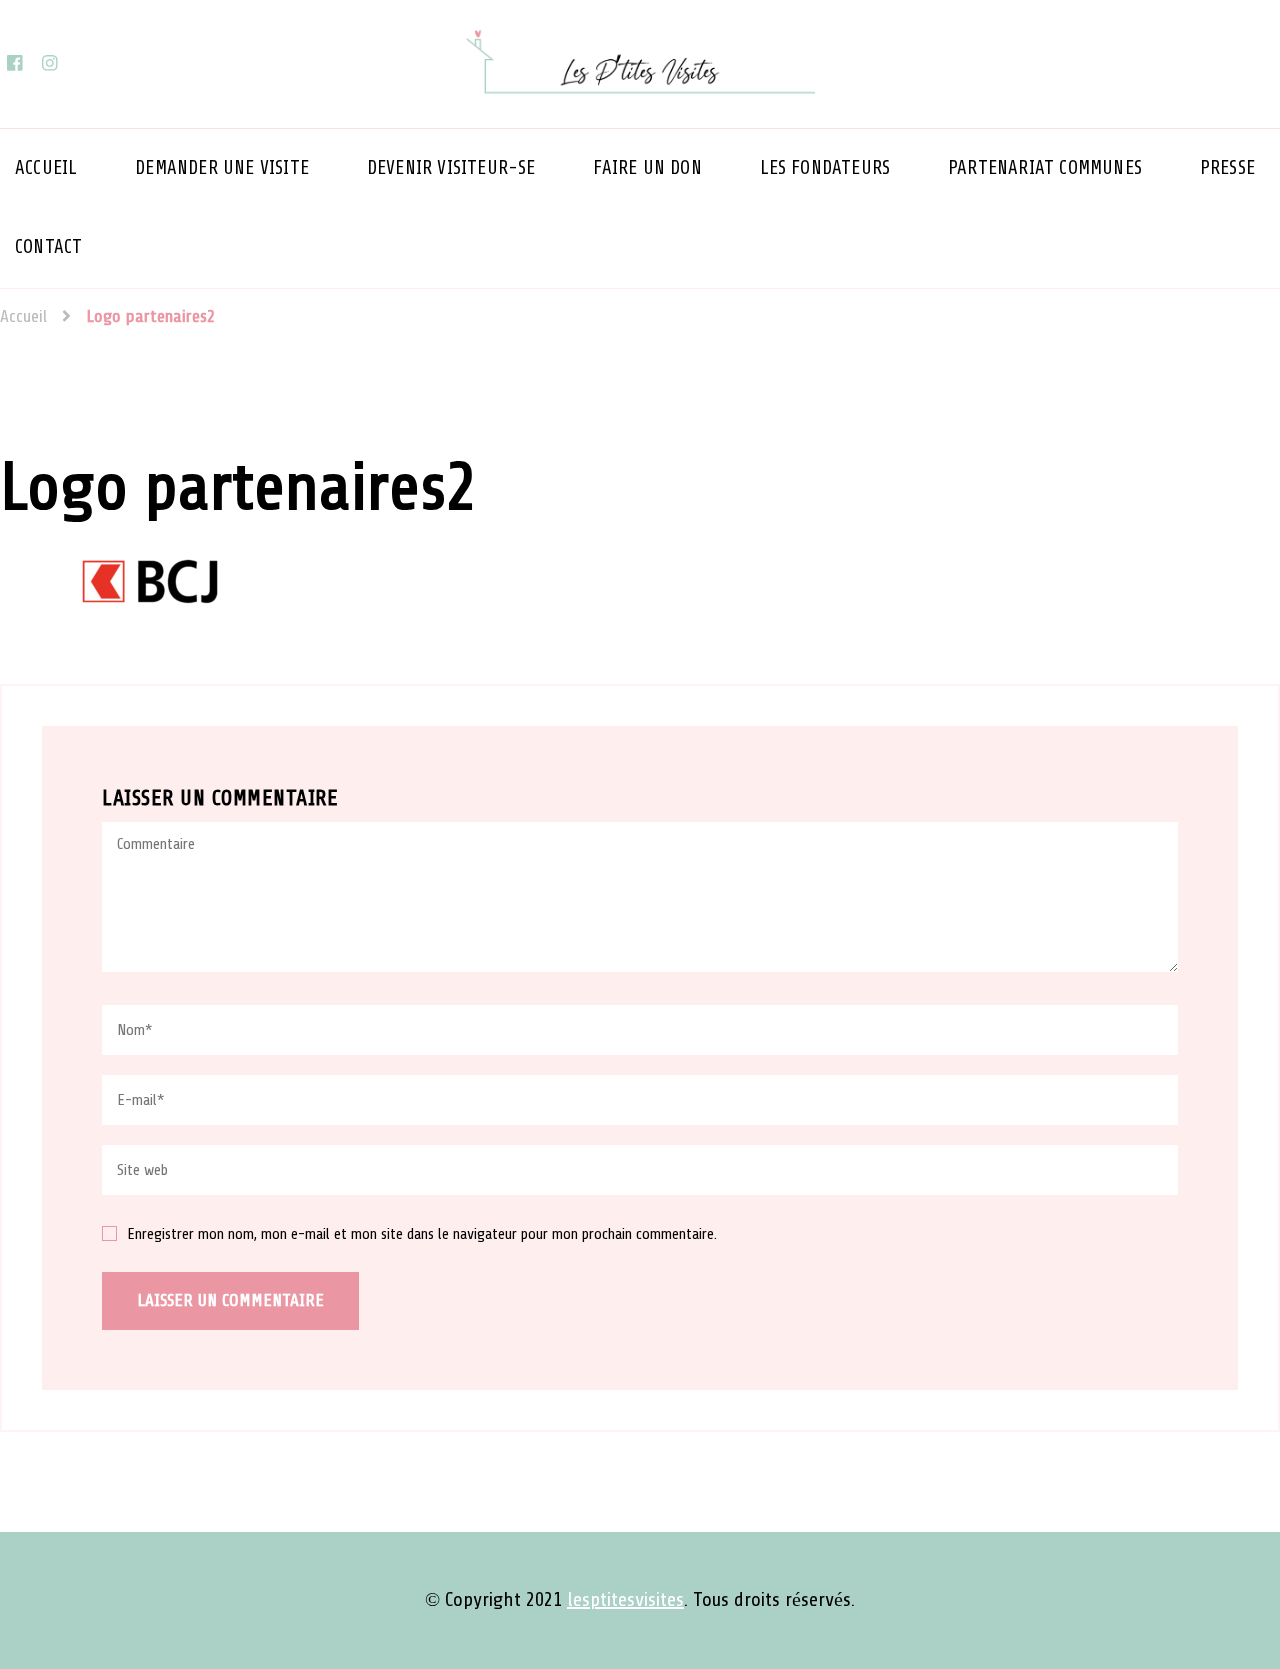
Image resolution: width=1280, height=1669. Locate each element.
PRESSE (1227, 168)
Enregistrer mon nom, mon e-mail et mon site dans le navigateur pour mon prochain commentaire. (422, 1235)
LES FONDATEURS (825, 168)
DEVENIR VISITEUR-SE (451, 168)
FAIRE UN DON (647, 168)
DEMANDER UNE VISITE (222, 168)
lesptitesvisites (625, 1600)
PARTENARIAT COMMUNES (1045, 168)
